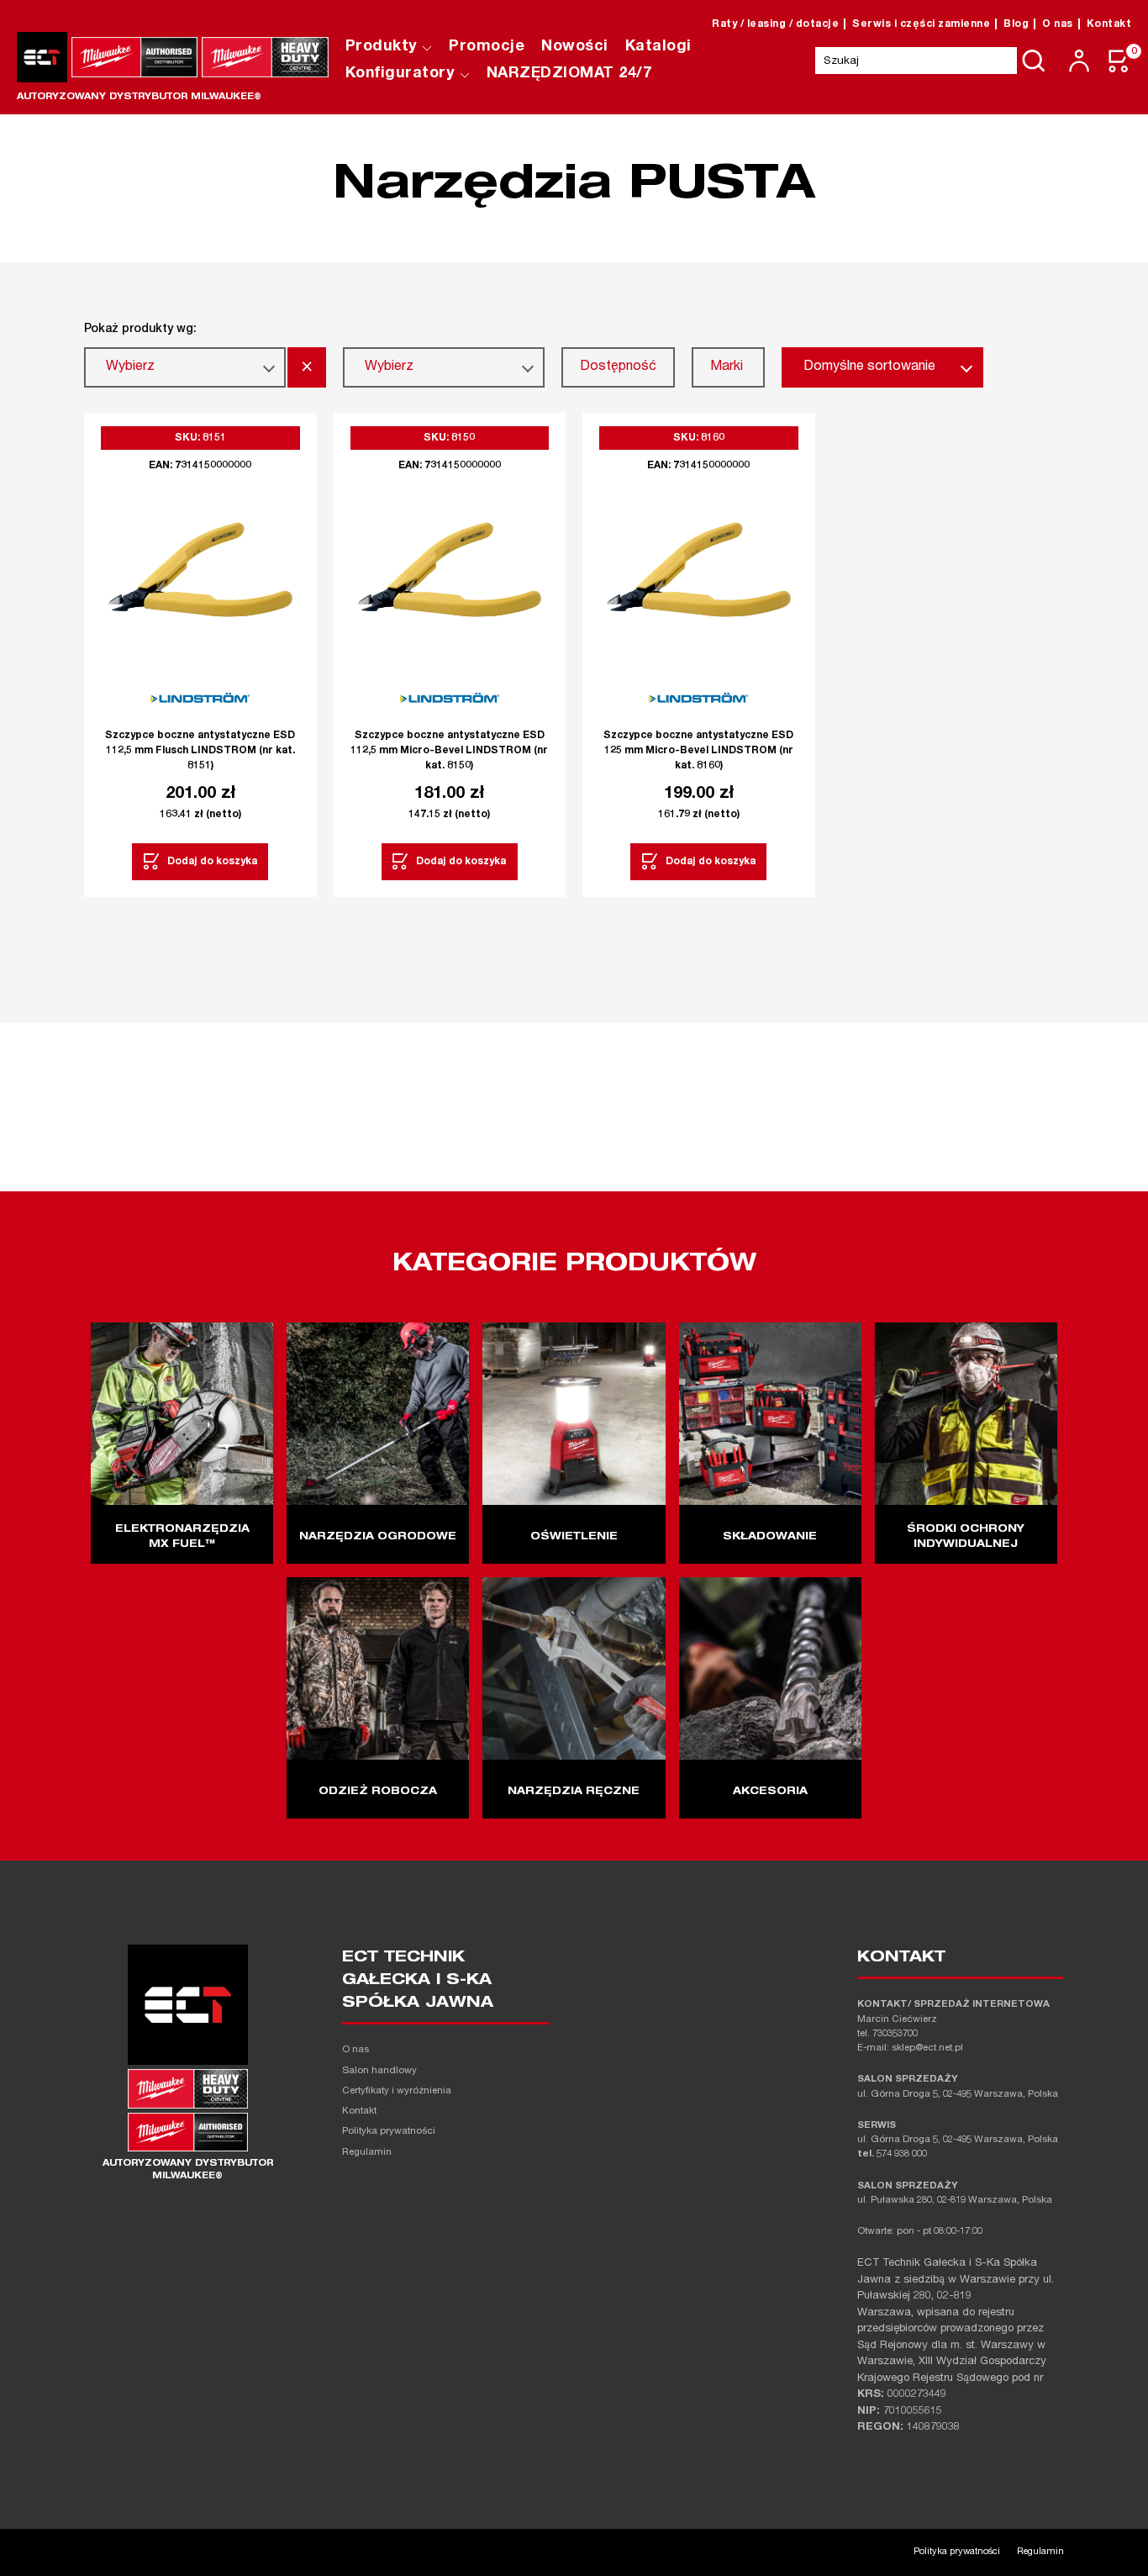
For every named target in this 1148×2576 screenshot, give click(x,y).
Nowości (575, 47)
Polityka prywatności (389, 2132)
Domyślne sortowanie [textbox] (869, 367)
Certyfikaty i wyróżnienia (397, 2091)
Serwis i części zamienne (921, 24)
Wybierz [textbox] (130, 367)
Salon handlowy (379, 2071)
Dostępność (618, 367)
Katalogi (658, 47)
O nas (1058, 24)
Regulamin (367, 2153)
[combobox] (185, 367)
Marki (727, 367)
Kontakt (1109, 24)
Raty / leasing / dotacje (775, 24)
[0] (1119, 61)
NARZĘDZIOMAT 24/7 (569, 74)
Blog (1016, 24)
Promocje (487, 47)
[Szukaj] (1034, 61)
